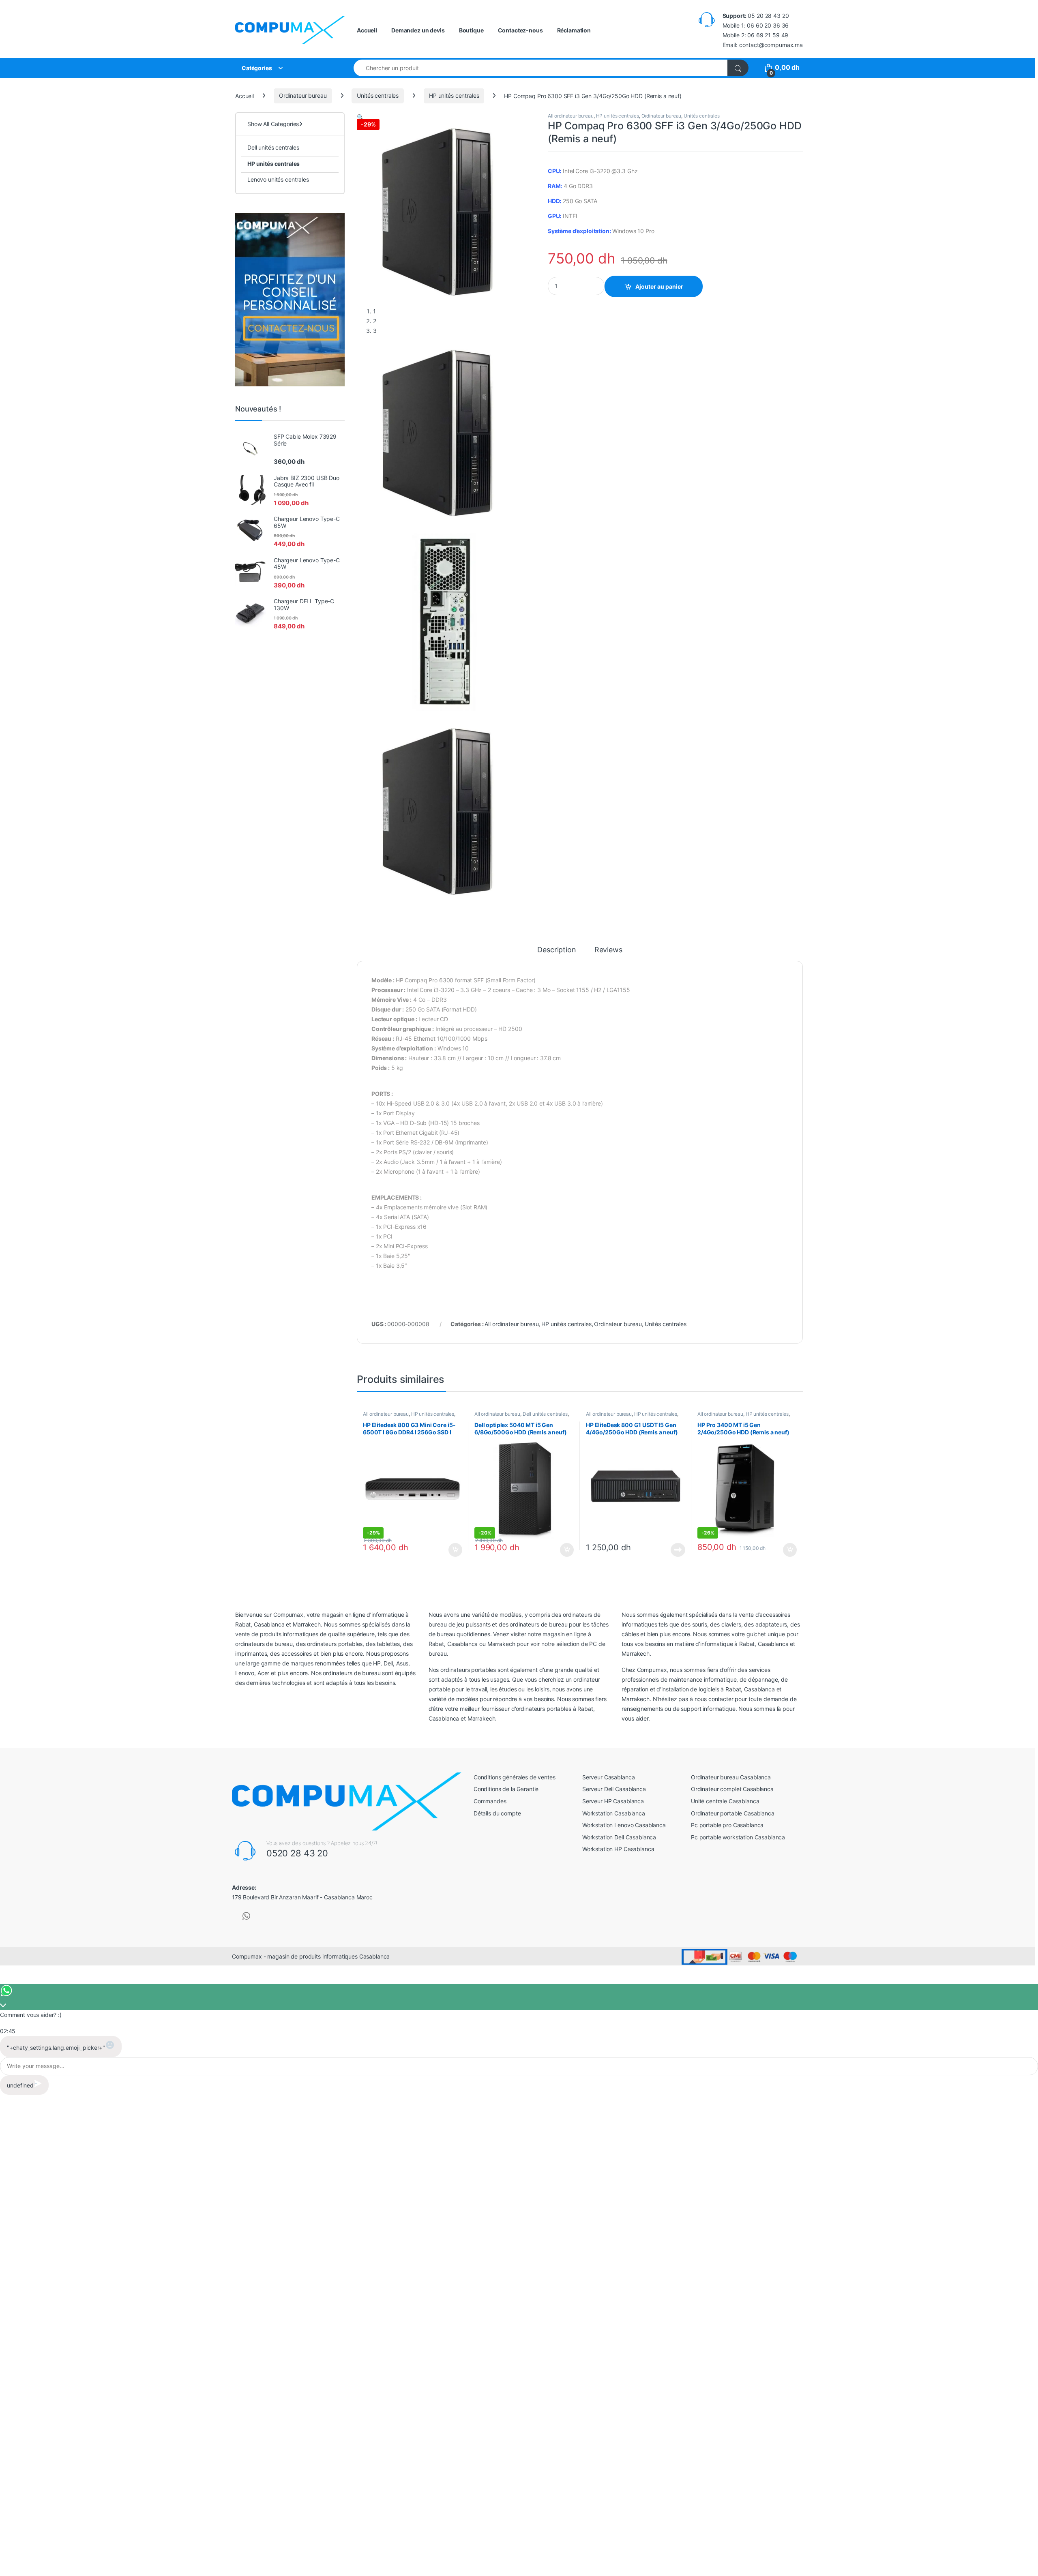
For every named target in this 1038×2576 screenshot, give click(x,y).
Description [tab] (557, 950)
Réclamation (574, 30)
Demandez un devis (418, 30)
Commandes (490, 1801)
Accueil (367, 30)
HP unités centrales (454, 95)
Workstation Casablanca (614, 1813)
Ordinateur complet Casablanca (732, 1789)
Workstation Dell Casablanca (619, 1837)
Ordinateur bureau (303, 95)
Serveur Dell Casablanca (614, 1789)
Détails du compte (497, 1813)
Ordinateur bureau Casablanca (731, 1777)
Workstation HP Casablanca (618, 1849)
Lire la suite (678, 1550)
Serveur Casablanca (608, 1777)
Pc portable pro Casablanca (727, 1825)
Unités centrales (378, 95)
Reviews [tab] (608, 950)
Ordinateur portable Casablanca (733, 1813)
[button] (360, 117)
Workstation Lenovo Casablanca (624, 1825)
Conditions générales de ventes (515, 1777)
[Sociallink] (246, 1916)
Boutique (471, 30)
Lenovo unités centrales (278, 179)
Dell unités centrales (545, 1414)
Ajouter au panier (659, 286)
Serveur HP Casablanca (613, 1801)
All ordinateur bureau (571, 116)
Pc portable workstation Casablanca (738, 1837)
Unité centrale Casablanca (725, 1801)
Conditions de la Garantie (506, 1789)
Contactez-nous (520, 30)
